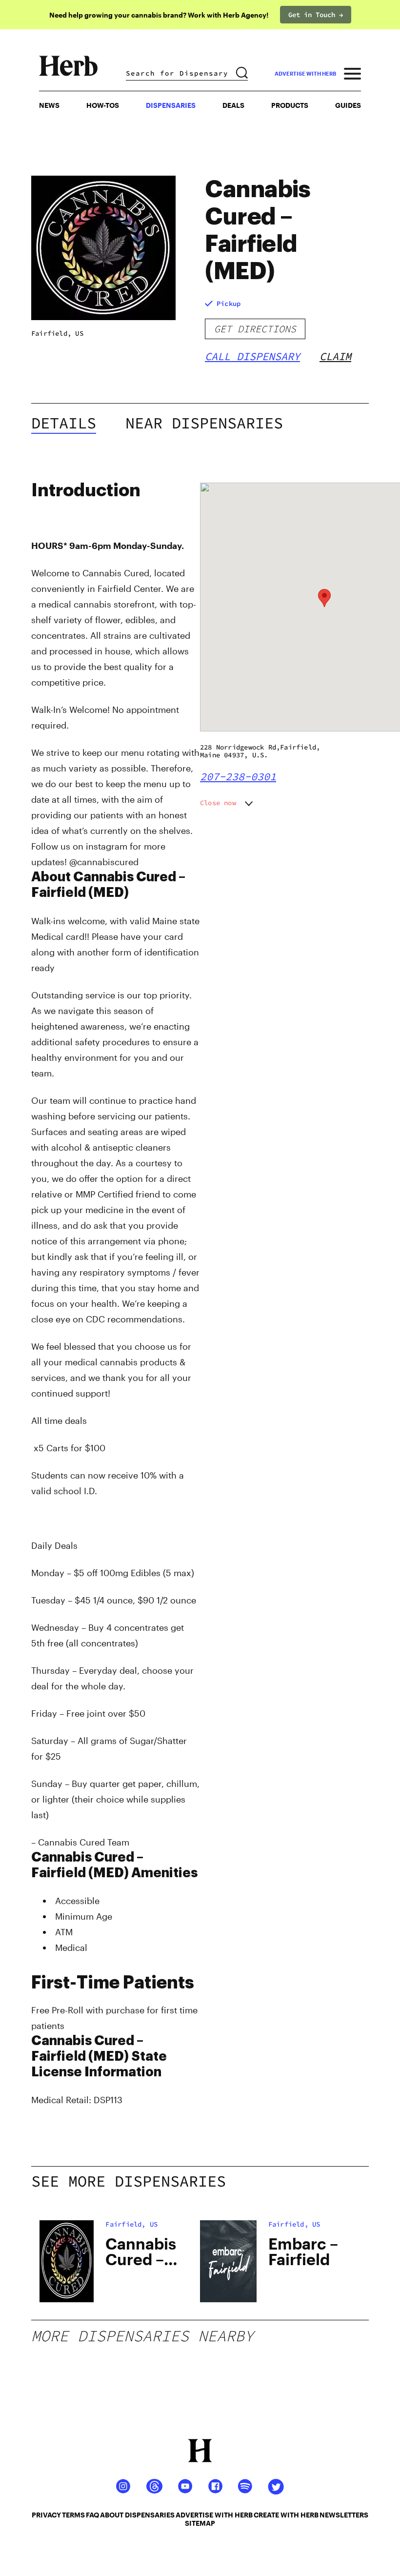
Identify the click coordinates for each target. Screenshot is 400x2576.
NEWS (49, 105)
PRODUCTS (290, 105)
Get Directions (255, 329)
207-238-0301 (238, 776)
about (112, 2515)
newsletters (344, 2515)
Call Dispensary (252, 356)
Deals (233, 105)
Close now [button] (218, 803)
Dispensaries (171, 105)
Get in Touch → (316, 15)
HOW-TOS (103, 105)
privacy (46, 2515)
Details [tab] (64, 423)
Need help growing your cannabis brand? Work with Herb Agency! (159, 15)
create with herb (286, 2515)
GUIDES (348, 105)
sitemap (200, 2523)
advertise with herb (305, 73)
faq (92, 2515)
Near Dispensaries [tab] (204, 423)
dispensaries (150, 2515)
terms (73, 2515)
